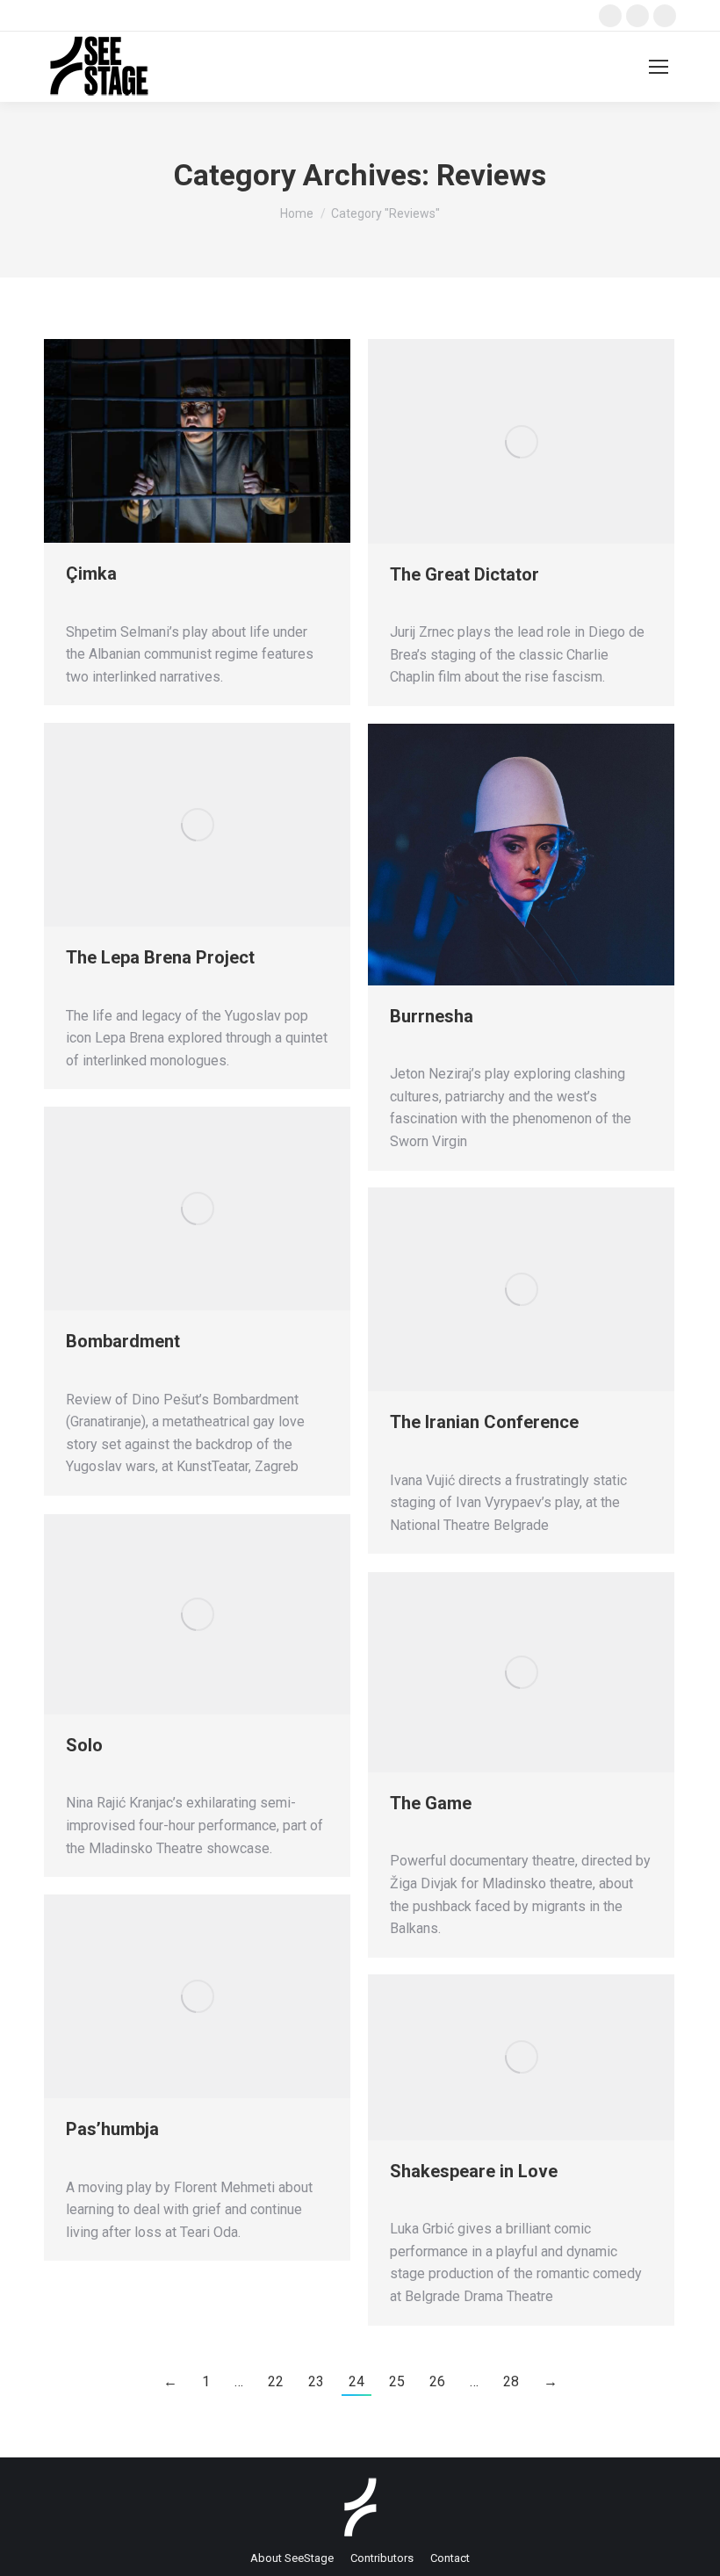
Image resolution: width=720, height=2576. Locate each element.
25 (397, 2381)
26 (437, 2381)
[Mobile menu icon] (659, 67)
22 (276, 2381)
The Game (431, 1803)
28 (511, 2381)
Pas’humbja (112, 2129)
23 (316, 2381)
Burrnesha (432, 1016)
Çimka (91, 574)
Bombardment (123, 1341)
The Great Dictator (464, 574)
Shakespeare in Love (474, 2171)
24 (356, 2381)
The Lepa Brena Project (160, 957)
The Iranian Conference (484, 1422)
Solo (84, 1745)
